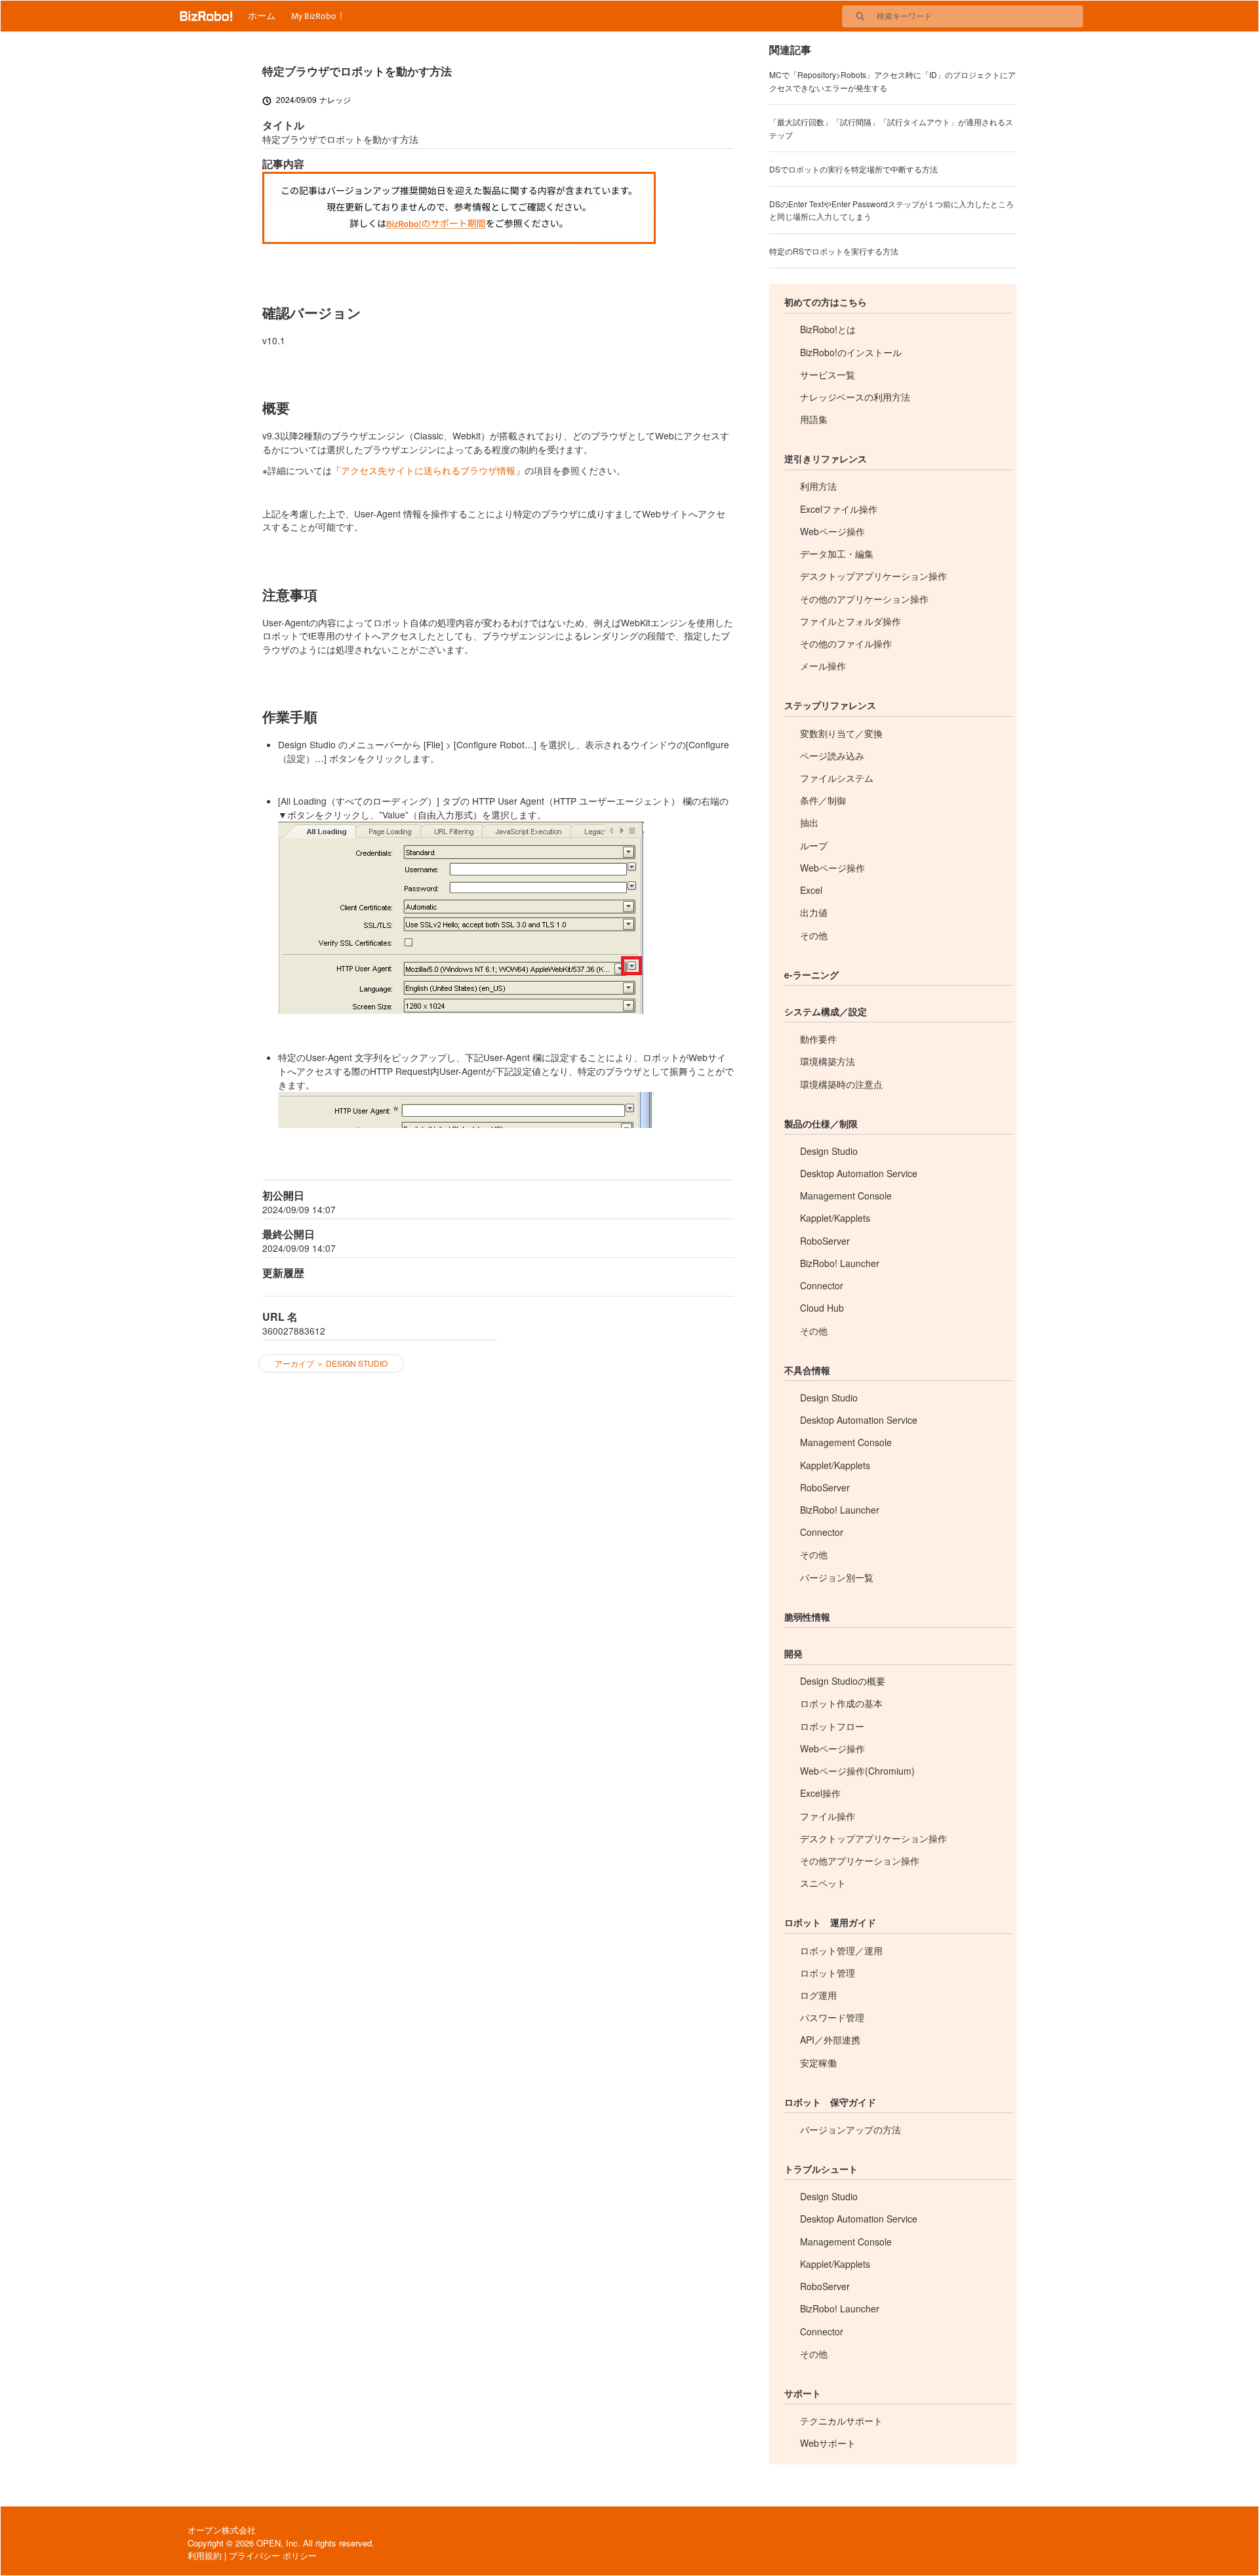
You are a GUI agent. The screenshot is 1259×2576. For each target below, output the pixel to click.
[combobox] (980, 16)
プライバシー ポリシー (273, 2555)
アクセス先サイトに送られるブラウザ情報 (428, 470)
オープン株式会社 (222, 2530)
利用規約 (205, 2555)
